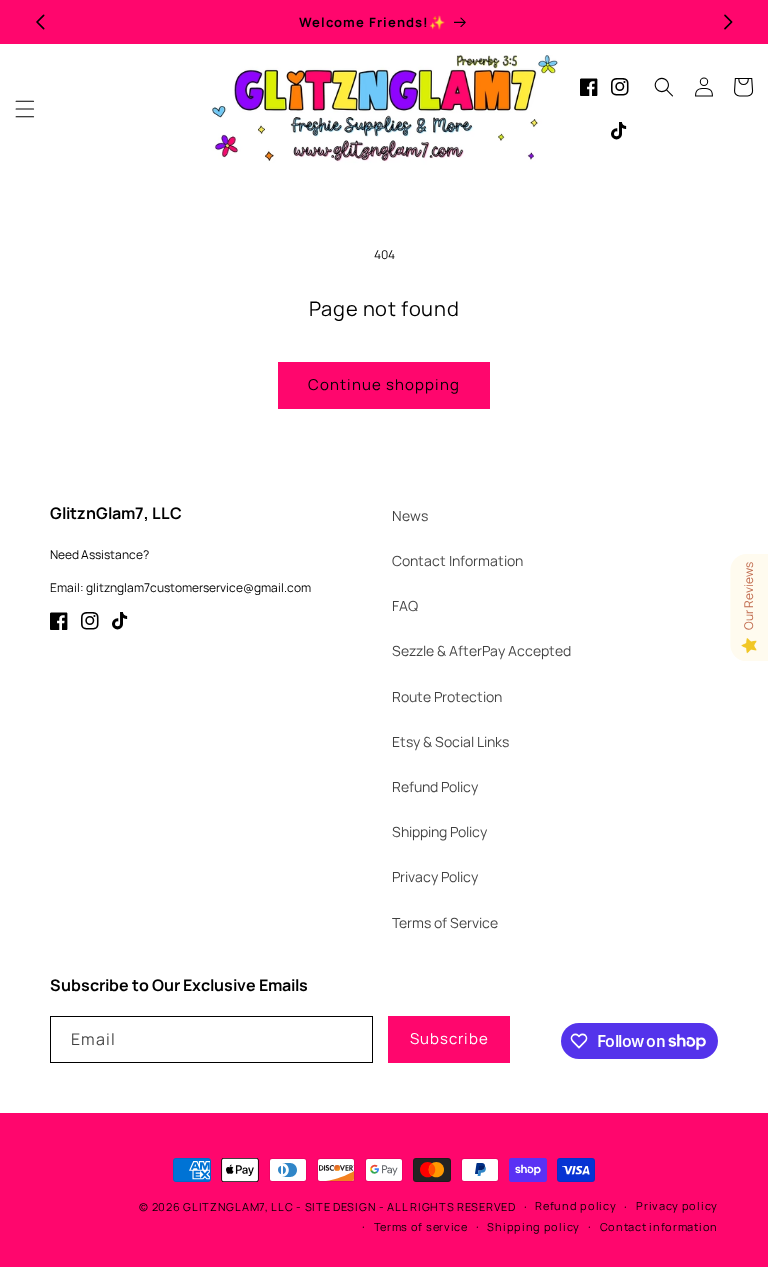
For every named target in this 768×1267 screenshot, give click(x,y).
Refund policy (575, 1205)
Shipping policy (533, 1226)
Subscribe (449, 1038)
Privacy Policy (435, 876)
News (410, 515)
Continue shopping (384, 384)
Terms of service (421, 1226)
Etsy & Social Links (450, 741)
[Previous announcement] (40, 22)
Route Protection (447, 696)
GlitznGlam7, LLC (238, 1206)
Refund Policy (435, 786)
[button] (25, 109)
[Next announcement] (728, 22)
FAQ (405, 605)
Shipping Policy (439, 831)
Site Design (341, 1206)
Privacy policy (677, 1205)
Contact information (659, 1226)
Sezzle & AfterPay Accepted (481, 650)
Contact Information (457, 560)
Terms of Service (445, 922)
